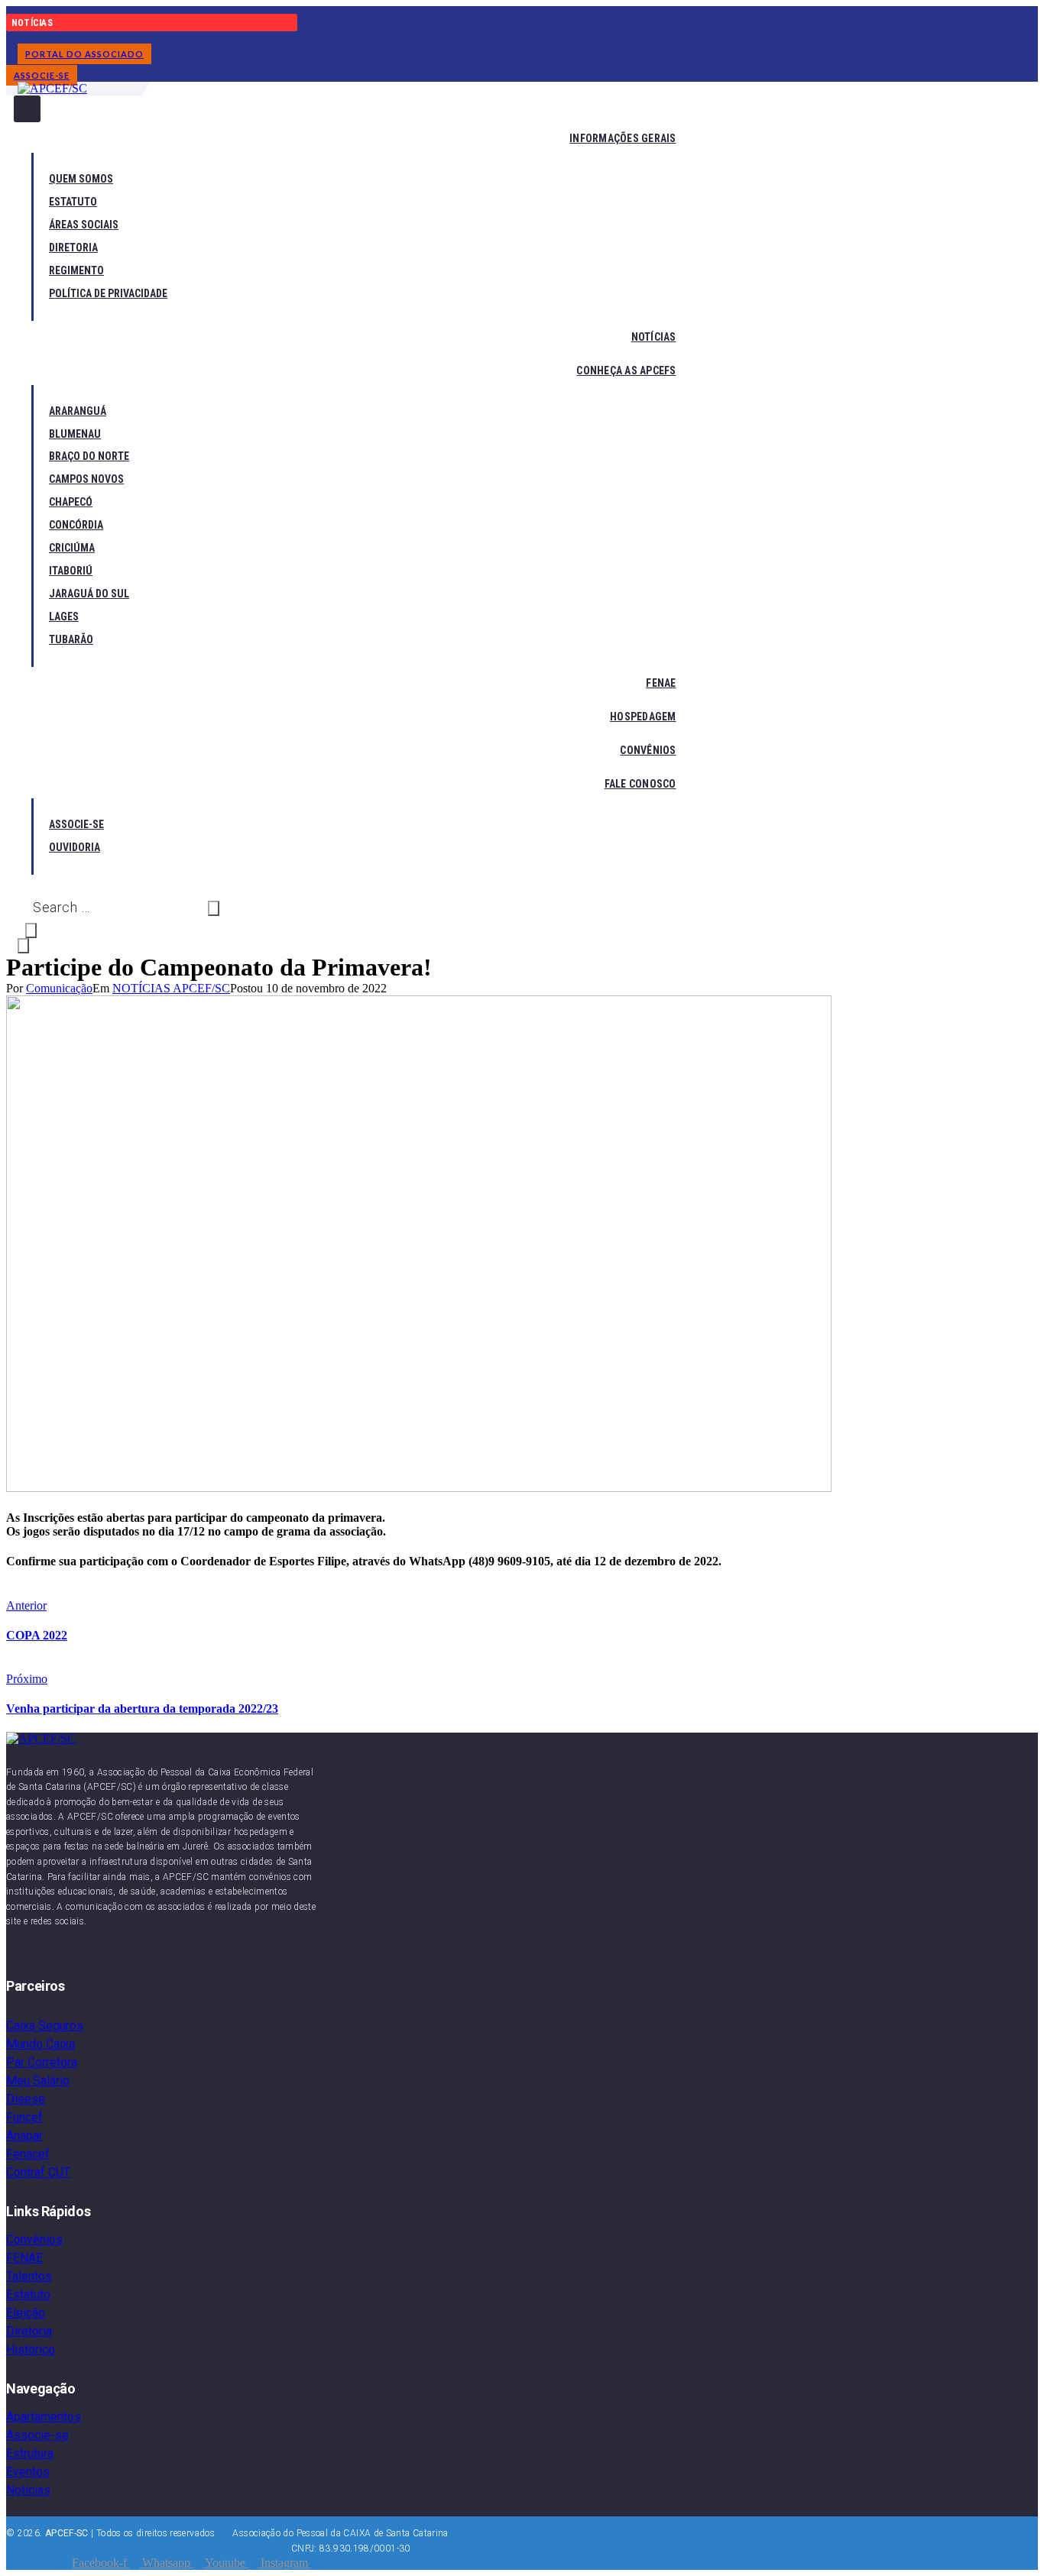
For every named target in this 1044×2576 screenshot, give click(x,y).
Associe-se (37, 2435)
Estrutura (30, 2453)
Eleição (26, 2313)
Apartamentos (44, 2417)
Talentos (29, 2276)
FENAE (24, 2258)
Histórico (31, 2349)
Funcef (24, 2117)
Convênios (34, 2239)
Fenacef (28, 2154)
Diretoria (29, 2331)
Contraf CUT (38, 2172)
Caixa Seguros (45, 2026)
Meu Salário (38, 2081)
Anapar (24, 2136)
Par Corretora (42, 2062)
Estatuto (28, 2294)
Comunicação (59, 988)
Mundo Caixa (41, 2044)
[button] (84, 54)
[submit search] (214, 908)
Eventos (28, 2472)
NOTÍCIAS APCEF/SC (171, 988)
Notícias (28, 2490)
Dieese (26, 2099)
